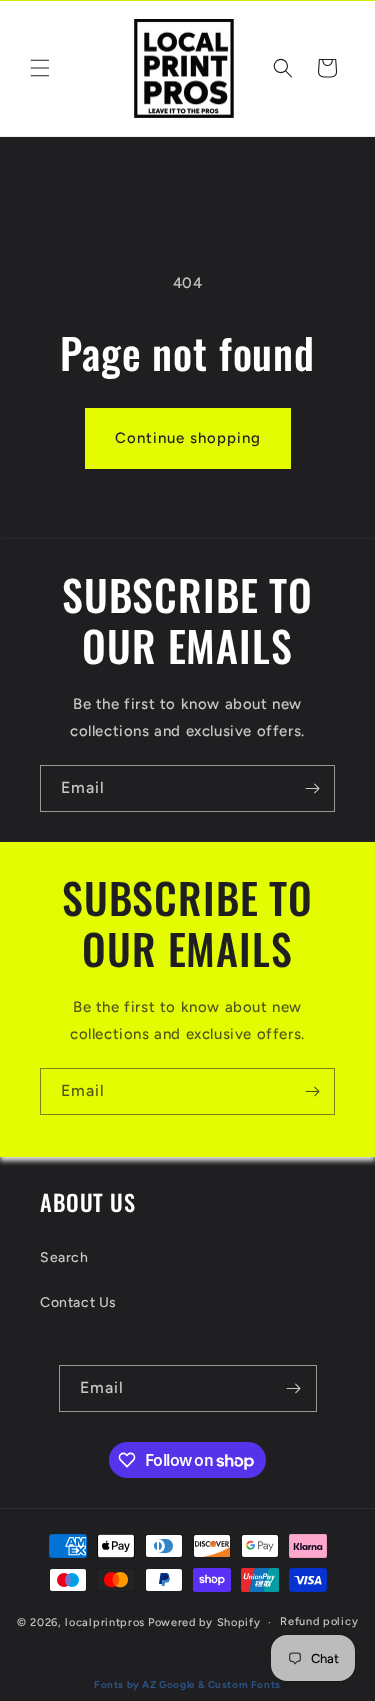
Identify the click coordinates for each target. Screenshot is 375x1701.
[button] (40, 68)
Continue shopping (188, 438)
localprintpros (105, 1622)
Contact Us (78, 1302)
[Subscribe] (312, 788)
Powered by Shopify (204, 1622)
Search (64, 1257)
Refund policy (319, 1621)
